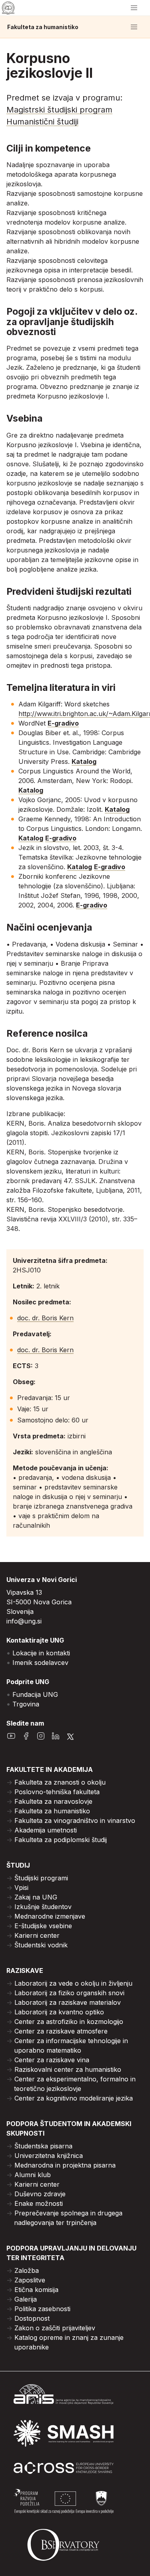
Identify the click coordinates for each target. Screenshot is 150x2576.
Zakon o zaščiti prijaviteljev (55, 2328)
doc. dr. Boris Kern (45, 1318)
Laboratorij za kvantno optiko (59, 2012)
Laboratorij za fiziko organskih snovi (69, 1993)
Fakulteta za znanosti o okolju (60, 1782)
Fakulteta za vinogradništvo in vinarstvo (75, 1821)
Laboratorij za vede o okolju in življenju (73, 1983)
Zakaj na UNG (36, 1897)
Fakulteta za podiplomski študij (61, 1840)
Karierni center (37, 1935)
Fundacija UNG (35, 1694)
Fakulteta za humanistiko (43, 27)
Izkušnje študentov (43, 1907)
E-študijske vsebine (43, 1926)
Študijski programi (41, 1878)
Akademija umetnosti (46, 1830)
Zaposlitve (30, 2280)
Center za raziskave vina (52, 2060)
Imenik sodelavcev (40, 1663)
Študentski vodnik (41, 1945)
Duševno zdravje (40, 2194)
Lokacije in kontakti (41, 1653)
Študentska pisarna (43, 2146)
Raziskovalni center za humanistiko (68, 2069)
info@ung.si (24, 1621)
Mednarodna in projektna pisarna (65, 2165)
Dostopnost (32, 2318)
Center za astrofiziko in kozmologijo (69, 2022)
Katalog (84, 761)
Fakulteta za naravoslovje (53, 1801)
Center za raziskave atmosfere (61, 2031)
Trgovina (26, 1704)
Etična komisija (36, 2290)
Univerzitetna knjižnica (49, 2156)
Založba (27, 2270)
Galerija (26, 2299)
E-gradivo (63, 723)
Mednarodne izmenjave (50, 1916)
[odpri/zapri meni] (134, 8)
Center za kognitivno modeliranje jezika (74, 2098)
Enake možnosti (39, 2203)
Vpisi (21, 1888)
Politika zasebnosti (42, 2309)
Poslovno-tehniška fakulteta (57, 1792)
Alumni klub (33, 2175)
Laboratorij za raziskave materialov (68, 2002)
